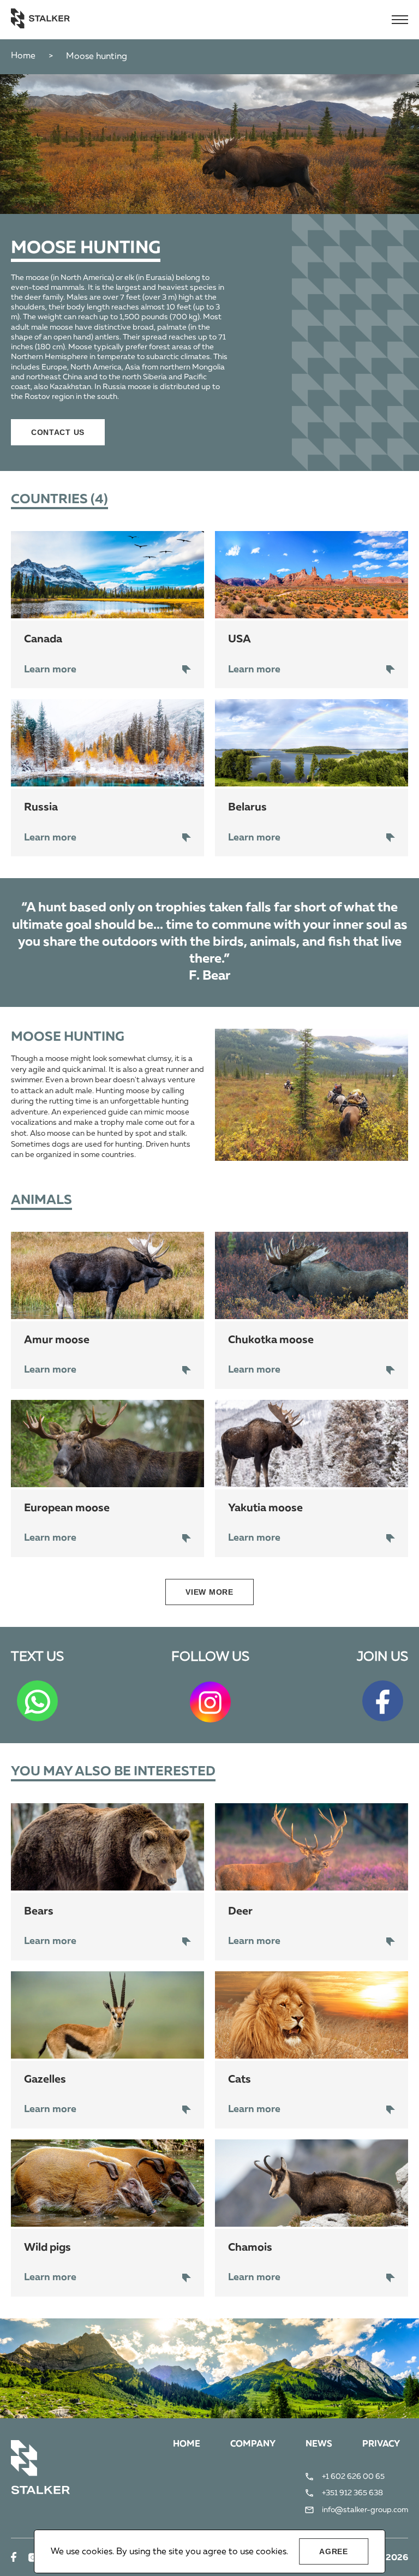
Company (253, 2444)
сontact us (58, 432)
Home (23, 56)
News (319, 2444)
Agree (334, 2551)
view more (209, 1592)
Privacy (381, 2444)
